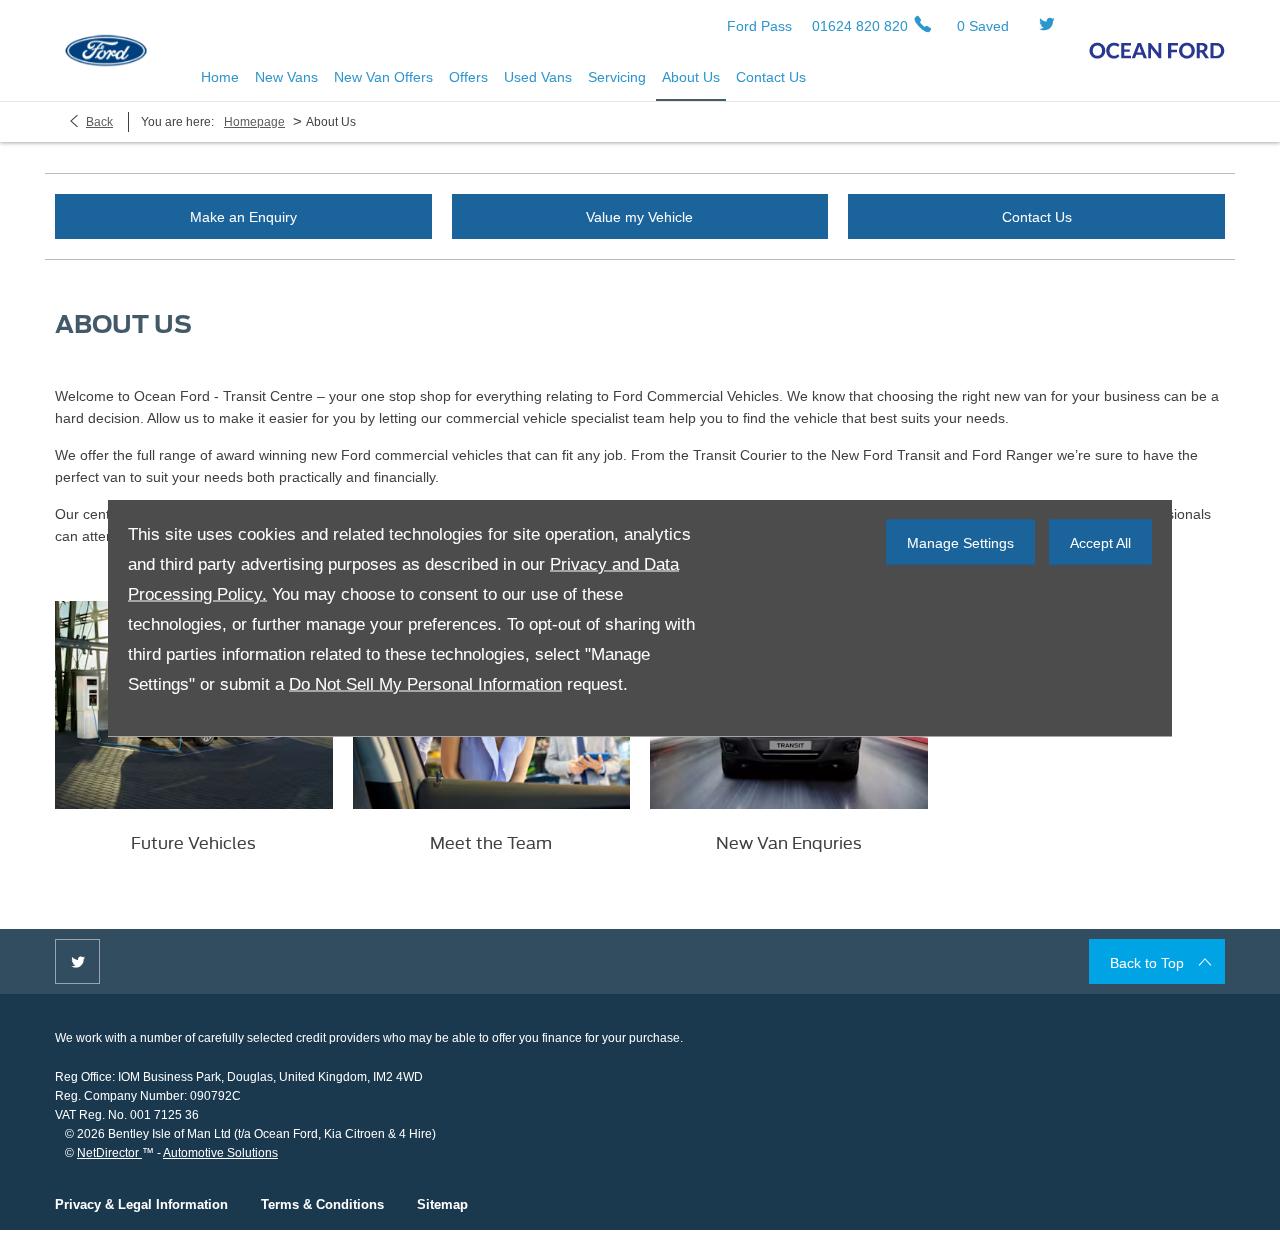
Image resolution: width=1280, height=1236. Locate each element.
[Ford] (106, 50)
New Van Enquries (789, 841)
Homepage (254, 122)
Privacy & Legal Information (141, 1204)
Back (99, 122)
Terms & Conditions (322, 1204)
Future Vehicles (193, 841)
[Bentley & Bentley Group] (1157, 50)
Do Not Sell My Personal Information (425, 684)
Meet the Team (491, 841)
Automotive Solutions (220, 1153)
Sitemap (442, 1204)
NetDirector (109, 1153)
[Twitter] (1047, 25)
